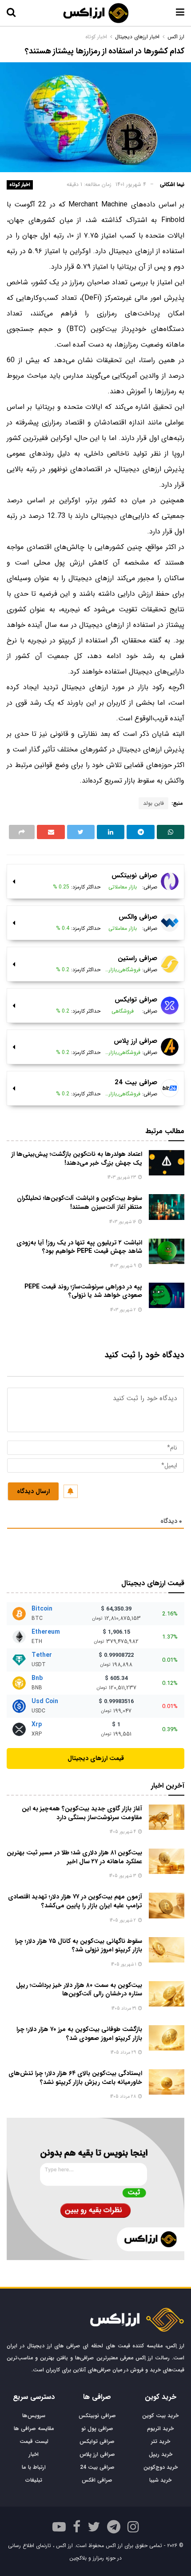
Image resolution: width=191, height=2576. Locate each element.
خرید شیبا (160, 2480)
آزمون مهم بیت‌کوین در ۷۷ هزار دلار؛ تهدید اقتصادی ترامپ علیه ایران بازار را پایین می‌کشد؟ (75, 1901)
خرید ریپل (161, 2454)
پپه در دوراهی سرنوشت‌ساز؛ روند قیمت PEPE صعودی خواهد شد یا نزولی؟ (83, 1291)
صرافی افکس (97, 2480)
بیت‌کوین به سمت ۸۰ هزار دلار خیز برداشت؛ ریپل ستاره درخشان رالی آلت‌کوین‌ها (79, 1990)
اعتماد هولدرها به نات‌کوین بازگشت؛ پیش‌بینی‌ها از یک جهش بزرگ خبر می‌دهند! (77, 1159)
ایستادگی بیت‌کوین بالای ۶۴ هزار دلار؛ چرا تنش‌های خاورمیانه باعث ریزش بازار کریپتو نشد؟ (75, 2078)
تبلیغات (34, 2480)
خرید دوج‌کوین (161, 2467)
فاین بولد (153, 803)
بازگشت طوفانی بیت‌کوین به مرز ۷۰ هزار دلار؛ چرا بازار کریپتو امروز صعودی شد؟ (79, 2034)
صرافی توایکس (97, 2441)
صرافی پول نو (97, 2429)
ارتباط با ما (34, 2467)
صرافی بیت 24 (97, 2467)
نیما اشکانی (172, 184)
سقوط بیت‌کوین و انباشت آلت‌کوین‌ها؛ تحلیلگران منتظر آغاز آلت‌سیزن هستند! (80, 1203)
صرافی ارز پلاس (97, 2454)
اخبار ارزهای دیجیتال (137, 37)
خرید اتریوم (160, 2429)
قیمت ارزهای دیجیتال (96, 1758)
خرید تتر (161, 2441)
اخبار (34, 2454)
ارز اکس (176, 37)
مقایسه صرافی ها (34, 2429)
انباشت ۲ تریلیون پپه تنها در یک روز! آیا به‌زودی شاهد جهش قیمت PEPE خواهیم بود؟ (79, 1247)
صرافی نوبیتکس (97, 2416)
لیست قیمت (34, 2441)
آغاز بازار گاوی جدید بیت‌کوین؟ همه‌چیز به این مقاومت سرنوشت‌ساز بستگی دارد (82, 1813)
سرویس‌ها (34, 2416)
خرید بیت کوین (160, 2416)
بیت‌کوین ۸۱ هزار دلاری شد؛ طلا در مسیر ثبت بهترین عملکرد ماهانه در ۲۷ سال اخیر (74, 1857)
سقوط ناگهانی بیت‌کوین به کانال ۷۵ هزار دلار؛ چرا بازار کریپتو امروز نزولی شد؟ (79, 1946)
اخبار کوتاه (20, 185)
